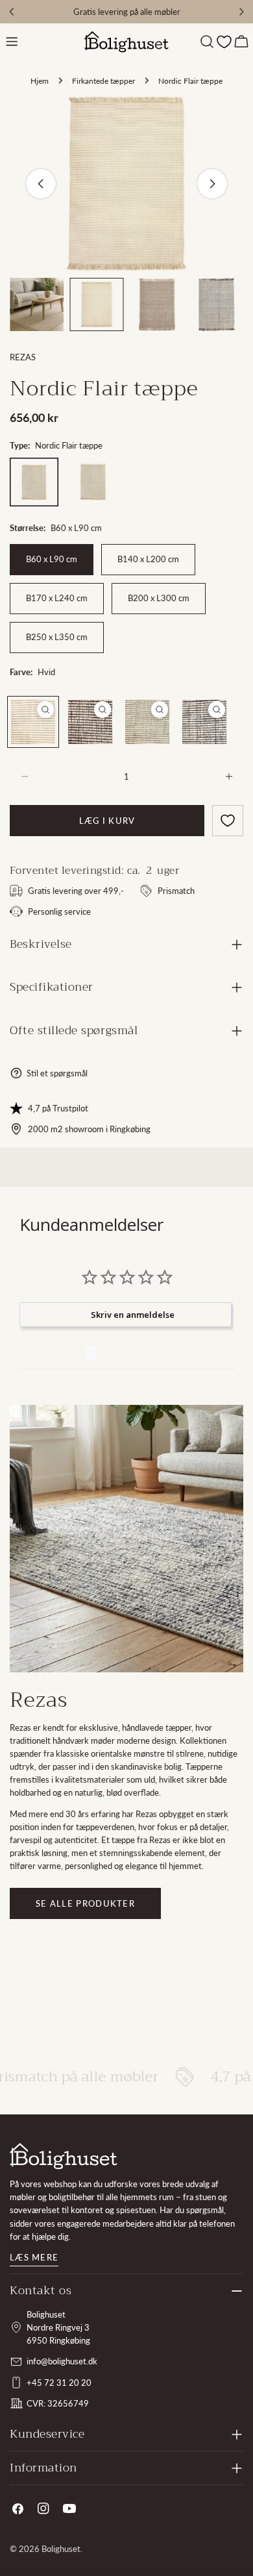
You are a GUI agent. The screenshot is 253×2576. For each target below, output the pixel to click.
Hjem (40, 80)
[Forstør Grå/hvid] (160, 710)
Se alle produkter (85, 1903)
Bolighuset (61, 2549)
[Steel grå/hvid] (204, 722)
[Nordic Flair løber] (93, 482)
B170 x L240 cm (57, 598)
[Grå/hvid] (147, 722)
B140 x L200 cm (148, 559)
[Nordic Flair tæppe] (34, 482)
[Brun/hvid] (90, 722)
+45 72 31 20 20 (59, 2383)
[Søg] (207, 42)
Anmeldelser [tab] (53, 1354)
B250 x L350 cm (57, 637)
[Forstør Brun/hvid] (102, 710)
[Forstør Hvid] (45, 710)
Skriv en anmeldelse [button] (133, 1315)
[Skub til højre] (212, 184)
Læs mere (34, 2257)
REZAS (23, 357)
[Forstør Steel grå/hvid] (217, 710)
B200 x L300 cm (159, 598)
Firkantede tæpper (103, 80)
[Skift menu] (12, 42)
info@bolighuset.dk (62, 2361)
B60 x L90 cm (52, 559)
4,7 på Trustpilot (58, 1108)
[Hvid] (33, 722)
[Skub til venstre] (41, 184)
